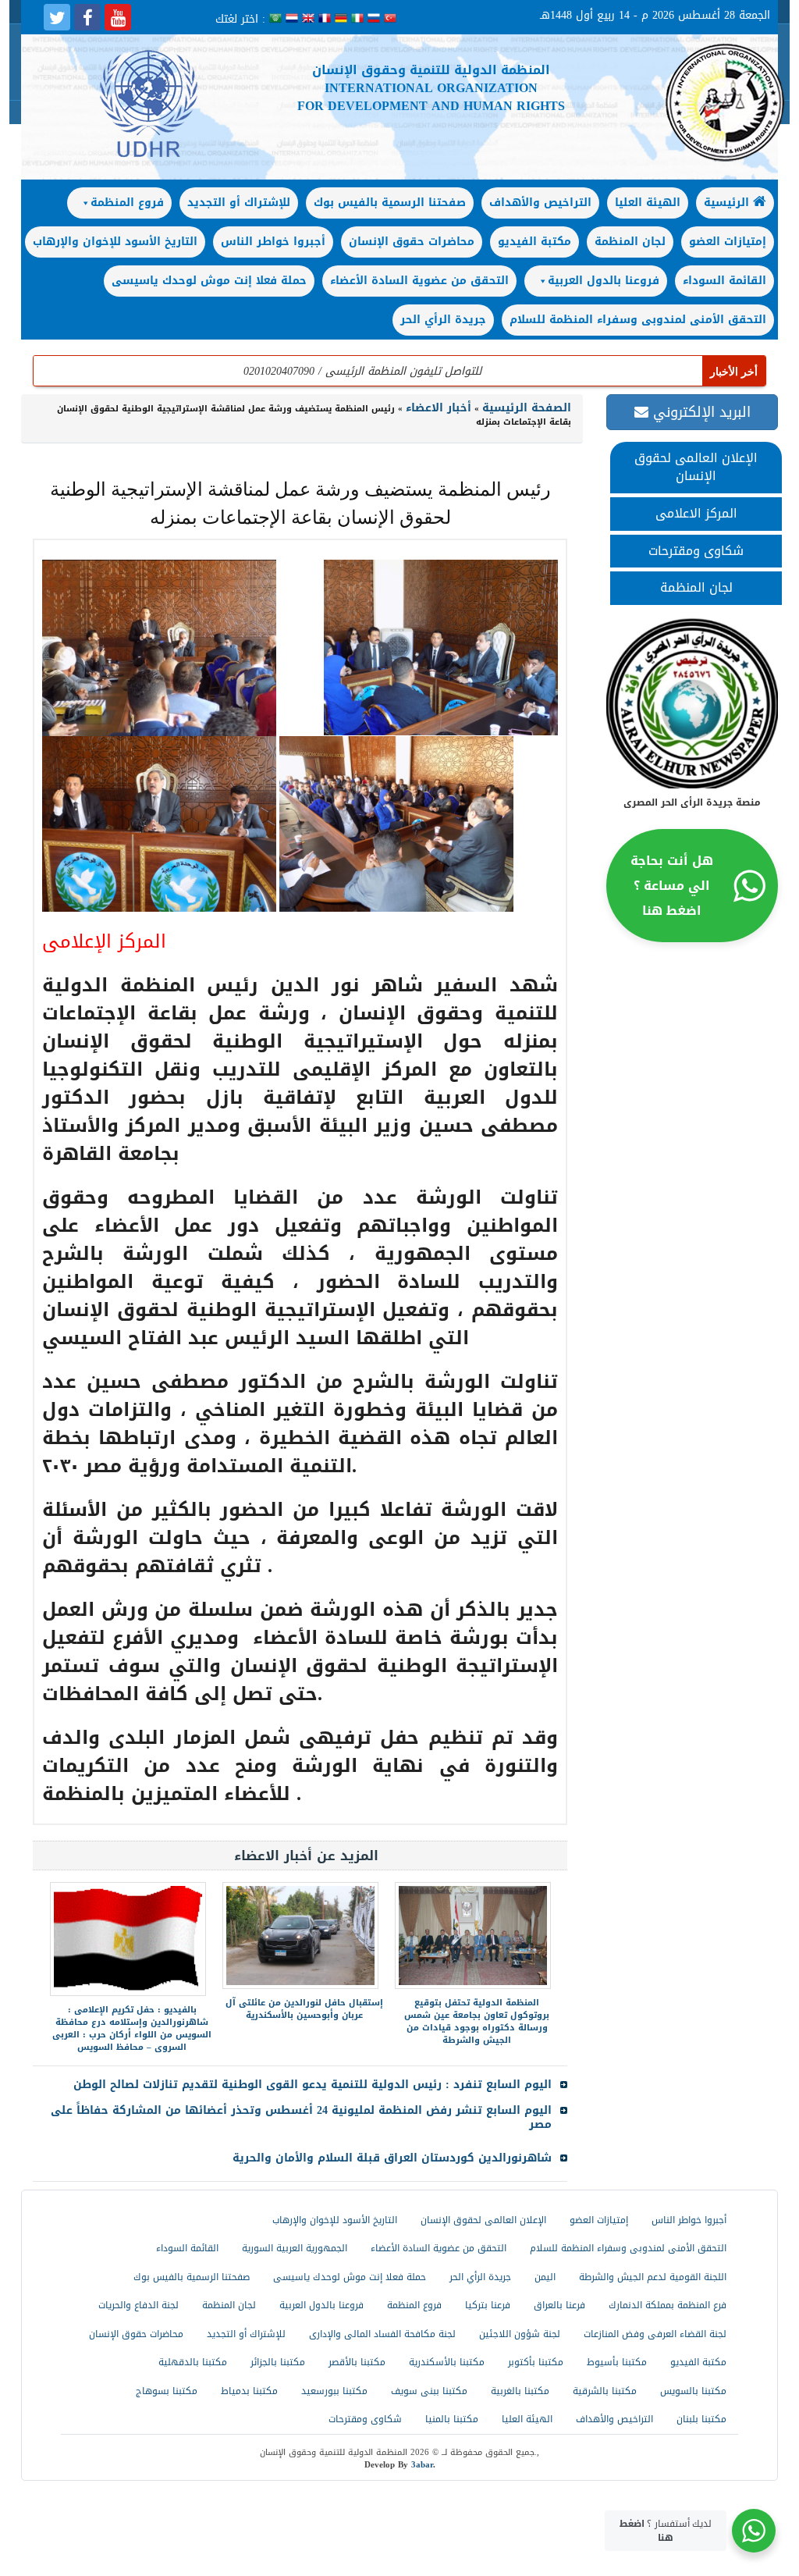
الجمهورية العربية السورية (295, 2248)
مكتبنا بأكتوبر (536, 2362)
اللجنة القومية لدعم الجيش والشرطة (653, 2277)
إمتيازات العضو (728, 242)
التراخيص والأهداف (540, 203)
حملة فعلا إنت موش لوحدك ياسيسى (209, 281)
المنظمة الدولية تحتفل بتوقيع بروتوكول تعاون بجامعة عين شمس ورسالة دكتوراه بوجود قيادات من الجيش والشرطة (477, 2021)
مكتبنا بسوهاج (167, 2391)
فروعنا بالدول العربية (604, 281)
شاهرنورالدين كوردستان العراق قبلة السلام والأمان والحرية (392, 2158)
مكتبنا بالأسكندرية (447, 2362)
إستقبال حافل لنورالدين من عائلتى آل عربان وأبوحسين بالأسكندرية (304, 2009)
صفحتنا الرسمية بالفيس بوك (390, 203)
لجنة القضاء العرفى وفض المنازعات (655, 2334)
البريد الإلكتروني (700, 412)
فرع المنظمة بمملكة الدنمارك (668, 2305)
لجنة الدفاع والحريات (138, 2305)
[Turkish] (390, 19)
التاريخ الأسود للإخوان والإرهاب (115, 242)
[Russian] (376, 19)
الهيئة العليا (648, 203)
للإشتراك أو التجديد (239, 203)
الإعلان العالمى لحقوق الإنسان (696, 467)
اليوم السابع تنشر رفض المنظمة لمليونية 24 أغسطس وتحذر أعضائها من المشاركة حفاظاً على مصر (301, 2117)
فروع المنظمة (127, 203)
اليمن (545, 2277)
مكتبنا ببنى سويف (429, 2391)
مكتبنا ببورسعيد (334, 2391)
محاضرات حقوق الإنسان (412, 242)
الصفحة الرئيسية (527, 408)
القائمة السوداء (724, 281)
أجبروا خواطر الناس (273, 242)
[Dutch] (294, 19)
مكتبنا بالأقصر (357, 2362)
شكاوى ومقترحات (696, 551)
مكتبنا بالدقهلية (193, 2362)
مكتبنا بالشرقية (605, 2391)
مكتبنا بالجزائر (278, 2362)
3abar (422, 2465)
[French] (327, 19)
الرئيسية (728, 203)
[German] (343, 19)
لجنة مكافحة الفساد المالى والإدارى (382, 2334)
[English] (310, 19)
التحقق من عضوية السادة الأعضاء (419, 281)
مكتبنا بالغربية (520, 2391)
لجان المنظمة (630, 242)
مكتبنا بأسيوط (617, 2362)
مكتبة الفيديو (534, 242)
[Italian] (359, 19)
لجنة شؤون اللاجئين (520, 2334)
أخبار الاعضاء (439, 408)
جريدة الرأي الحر (443, 320)
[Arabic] (277, 19)
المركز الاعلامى (696, 513)
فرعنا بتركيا (488, 2305)
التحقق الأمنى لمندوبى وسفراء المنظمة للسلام (638, 320)
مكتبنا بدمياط (249, 2391)
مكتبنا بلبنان (701, 2419)
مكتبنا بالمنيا (452, 2419)
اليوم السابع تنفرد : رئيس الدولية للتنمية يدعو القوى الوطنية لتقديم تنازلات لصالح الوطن (312, 2085)
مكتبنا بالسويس (693, 2391)
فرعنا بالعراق (559, 2305)
